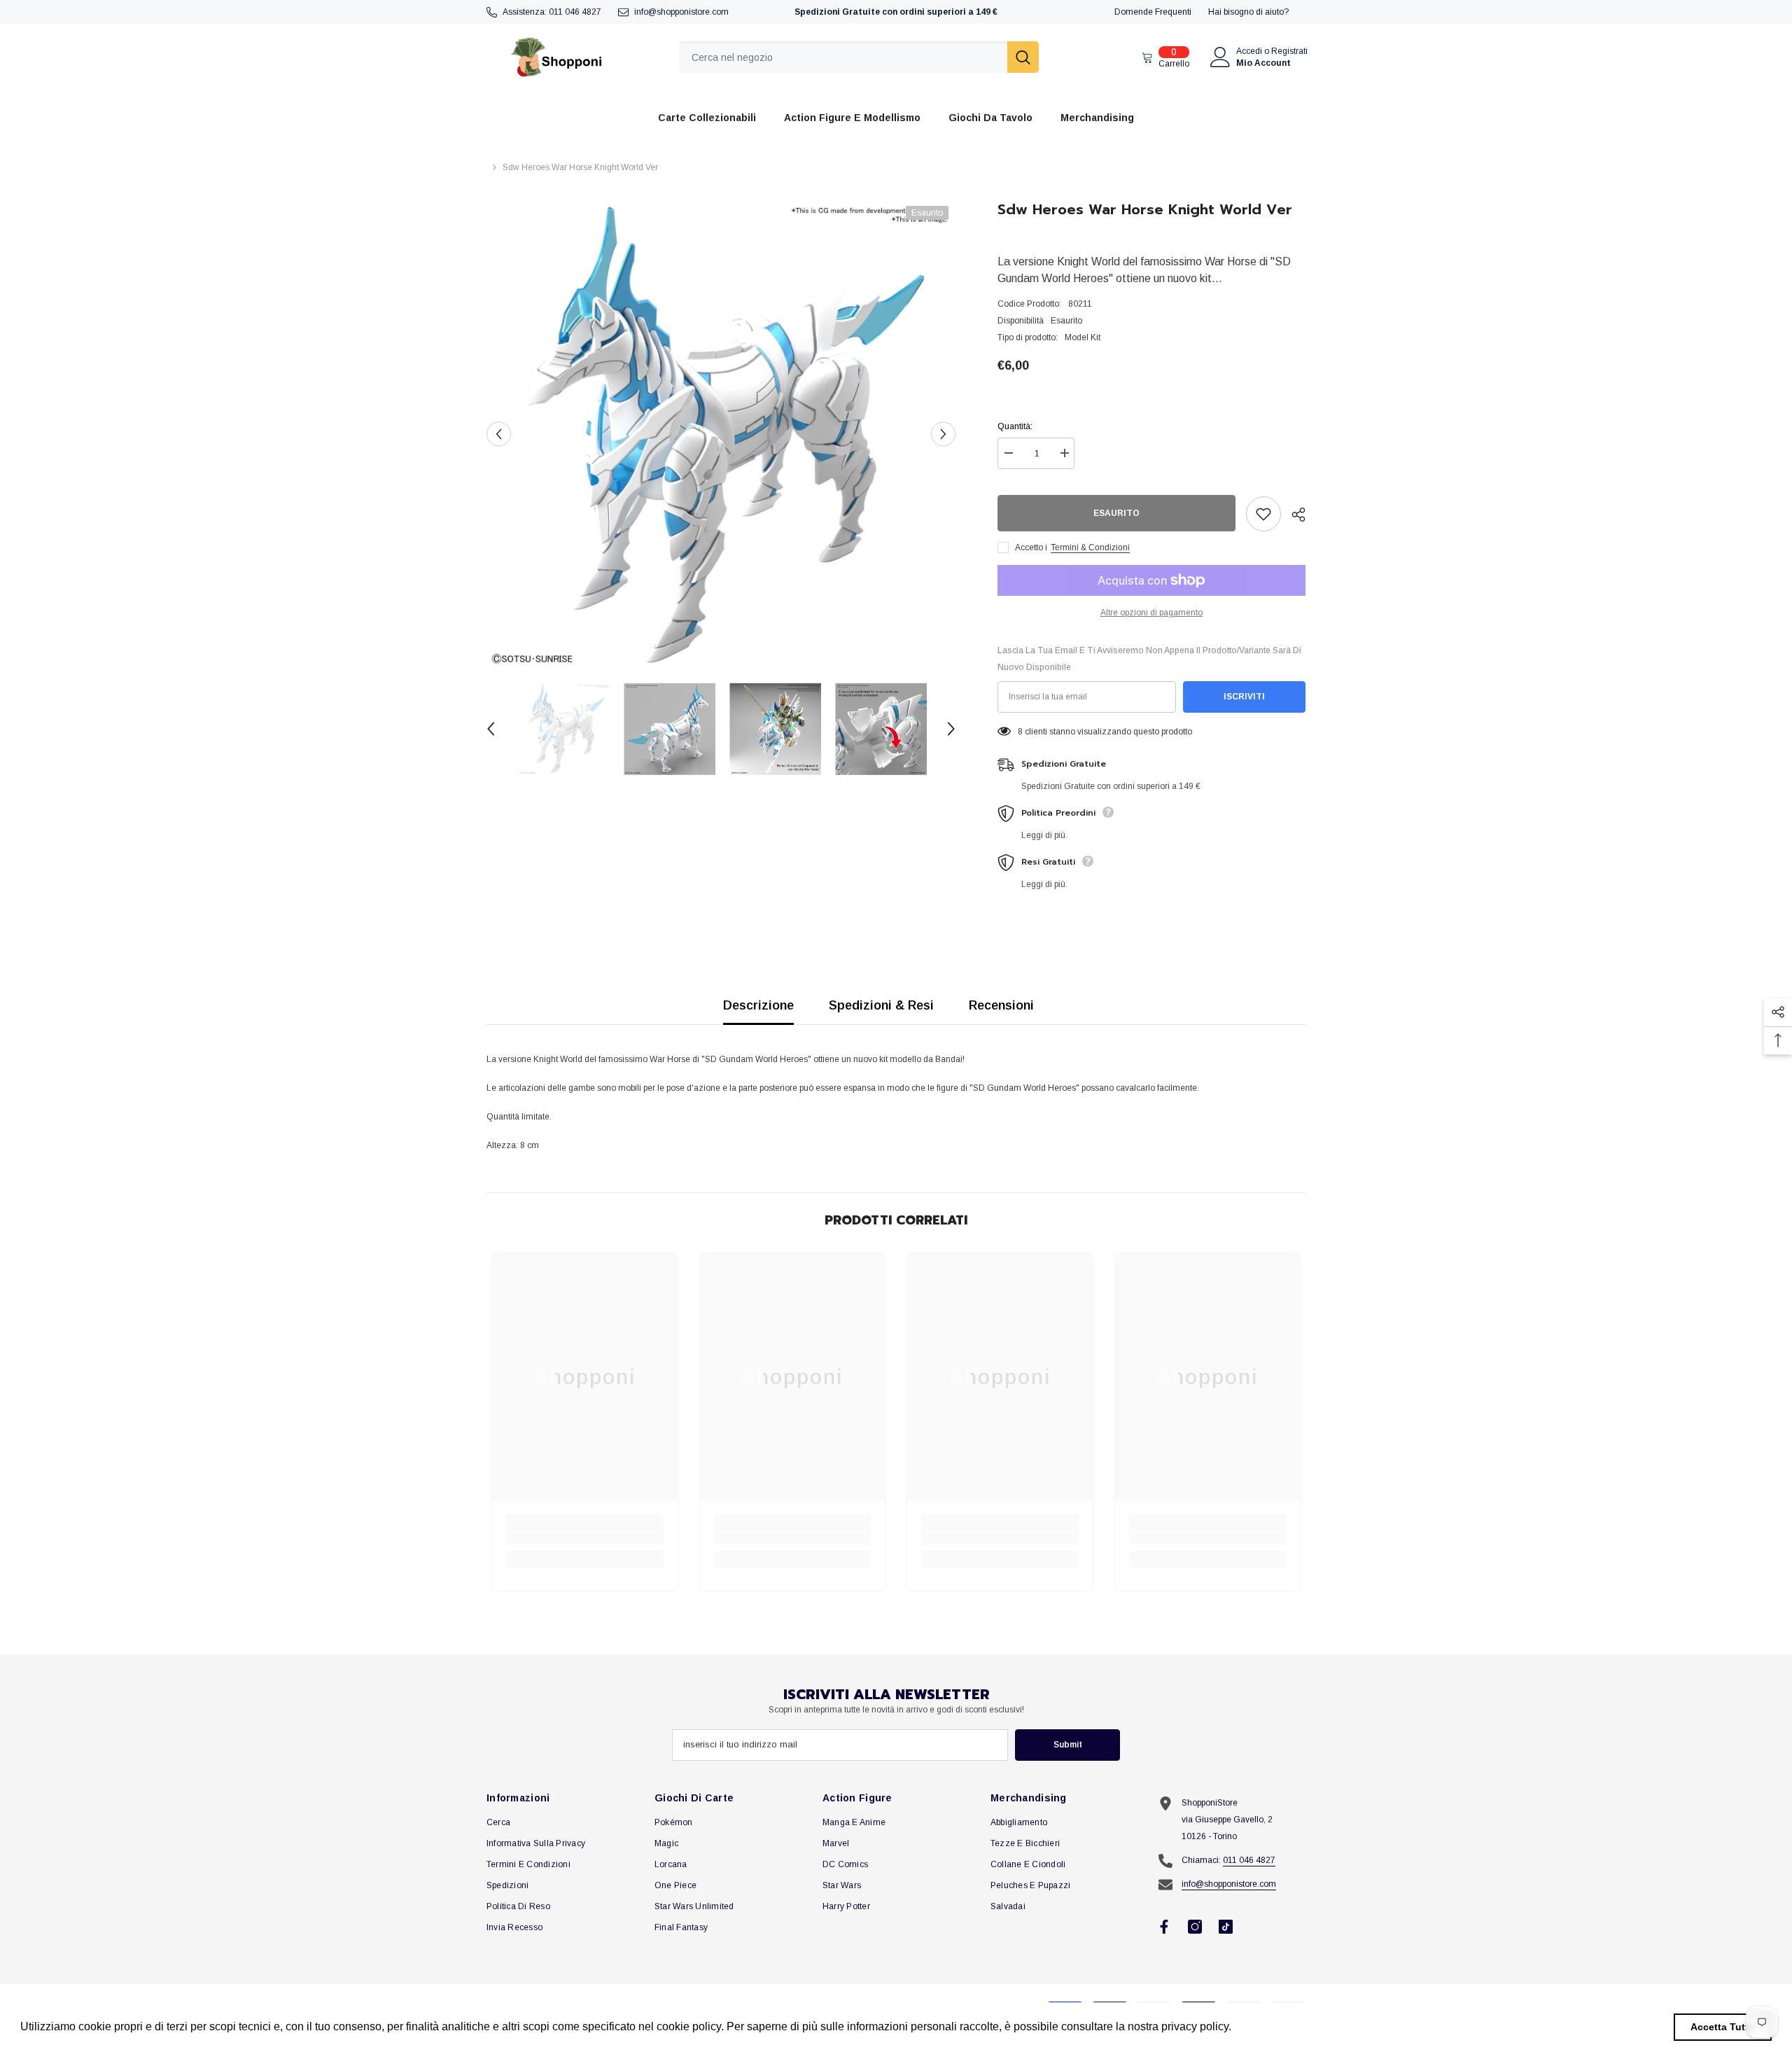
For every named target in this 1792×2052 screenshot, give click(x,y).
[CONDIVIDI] (1293, 515)
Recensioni (1001, 1005)
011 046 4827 (575, 12)
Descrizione (758, 1005)
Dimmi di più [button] (1267, 2026)
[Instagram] (1195, 1927)
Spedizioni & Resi (881, 1005)
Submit (1068, 1745)
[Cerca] (859, 57)
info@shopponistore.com (681, 12)
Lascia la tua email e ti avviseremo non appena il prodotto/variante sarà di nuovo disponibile (1149, 659)
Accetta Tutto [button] (1723, 2027)
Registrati (1289, 51)
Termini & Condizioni (1090, 547)
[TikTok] (1226, 1927)
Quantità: (1015, 426)
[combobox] (843, 57)
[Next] (943, 434)
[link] (585, 1538)
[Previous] (499, 434)
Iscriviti (1244, 697)
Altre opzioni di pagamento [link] (1151, 613)
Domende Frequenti (1153, 12)
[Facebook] (1164, 1927)
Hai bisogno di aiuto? (1248, 12)
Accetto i (1031, 547)
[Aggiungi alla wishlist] (1263, 514)
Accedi (1249, 51)
